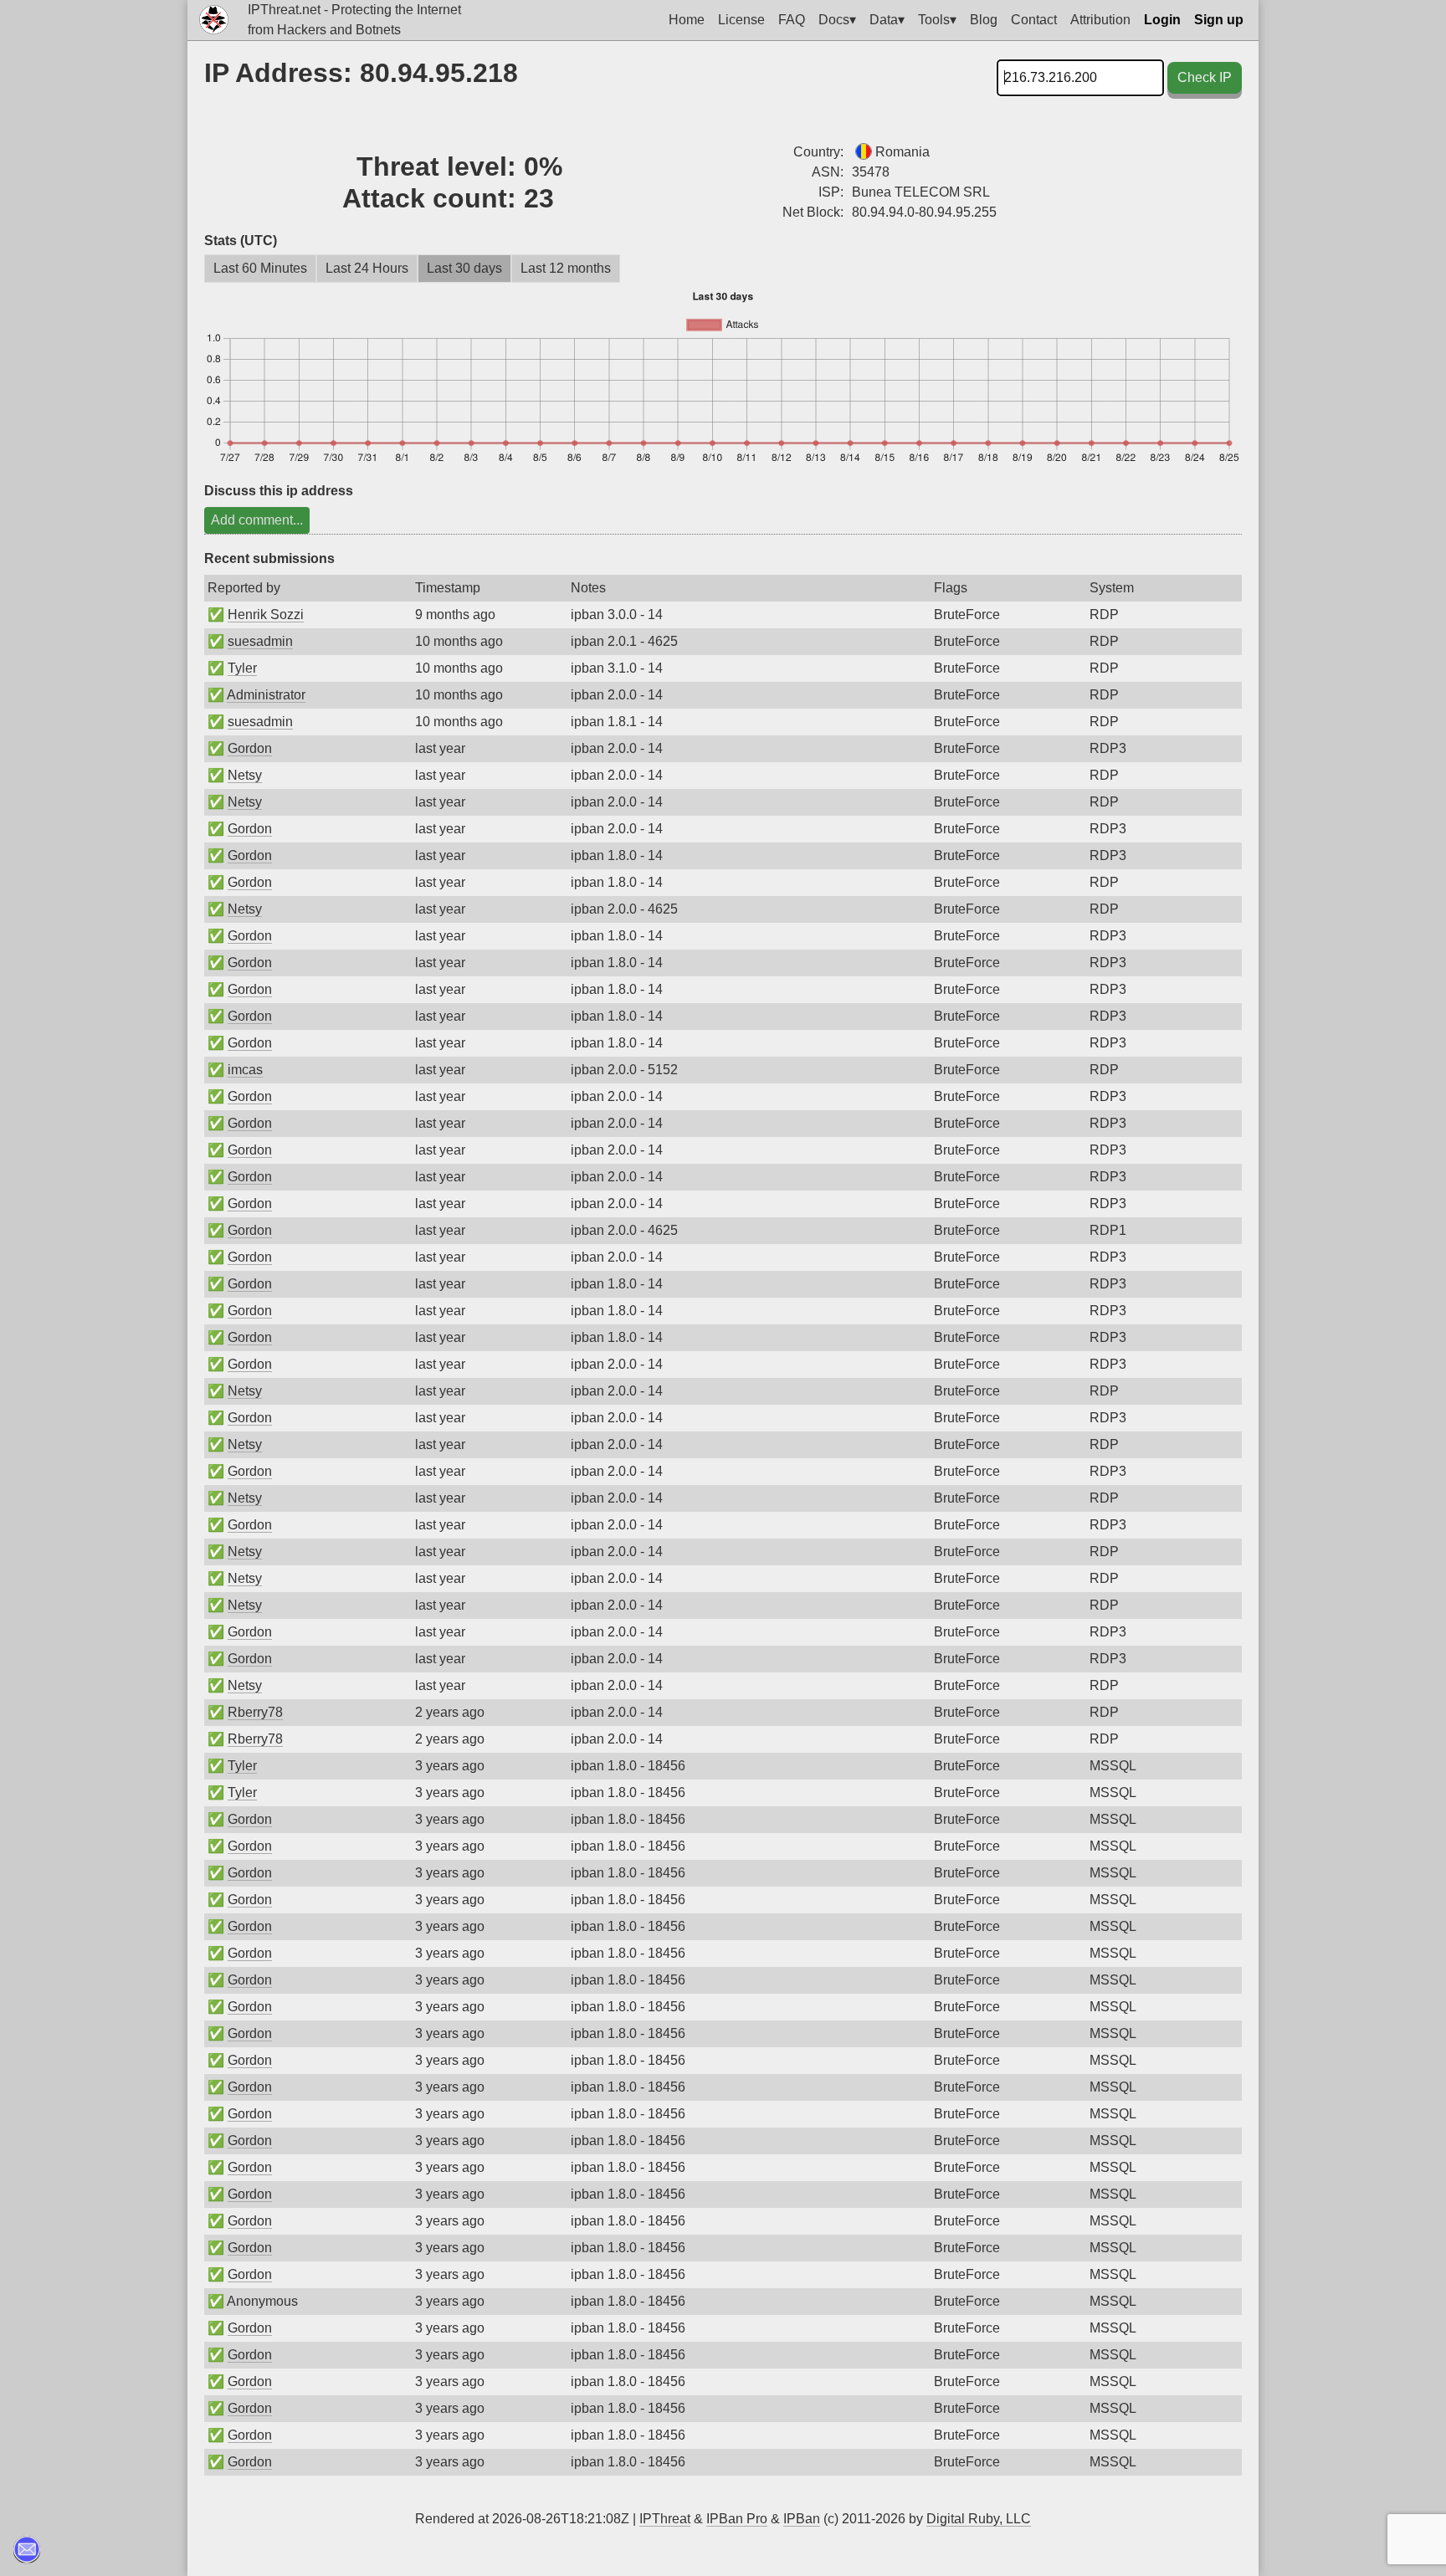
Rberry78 (255, 1712)
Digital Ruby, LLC (979, 2519)
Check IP (1205, 77)
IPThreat (665, 2519)
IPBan (802, 2519)
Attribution (1100, 20)
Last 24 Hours (367, 268)
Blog (984, 20)
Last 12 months (566, 268)
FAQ (792, 20)
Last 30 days (464, 268)
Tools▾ (937, 20)
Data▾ (887, 20)
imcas (245, 1070)
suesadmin (260, 641)
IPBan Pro (737, 2519)
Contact (1034, 20)
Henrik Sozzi (266, 615)
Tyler (242, 668)
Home (687, 20)
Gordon (250, 748)
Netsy (245, 775)
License (741, 20)
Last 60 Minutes (260, 268)
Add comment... (257, 520)
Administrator (266, 695)
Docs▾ (837, 20)
